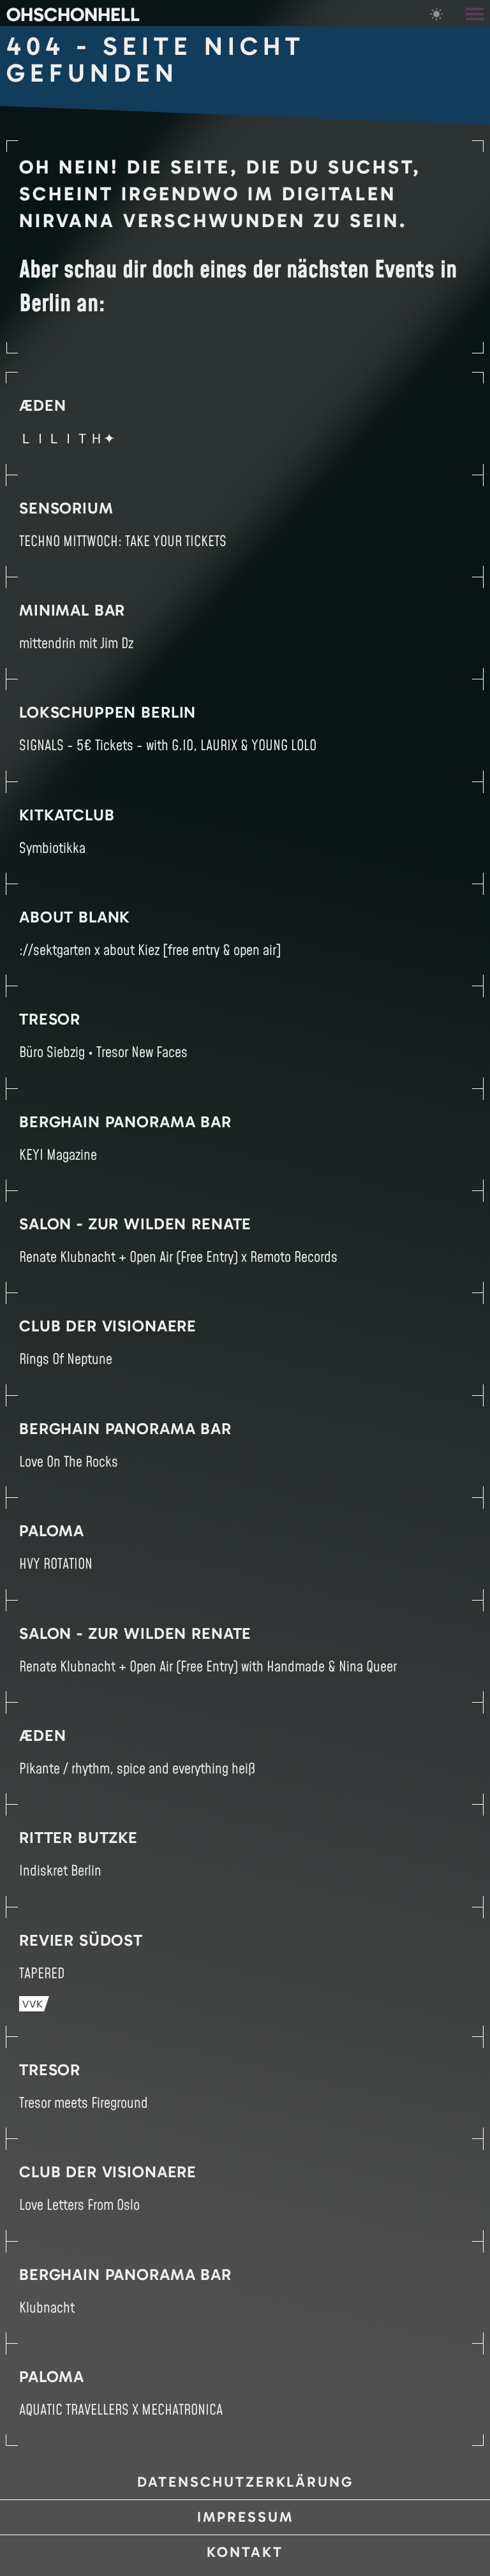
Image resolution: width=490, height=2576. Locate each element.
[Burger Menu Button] (476, 13)
